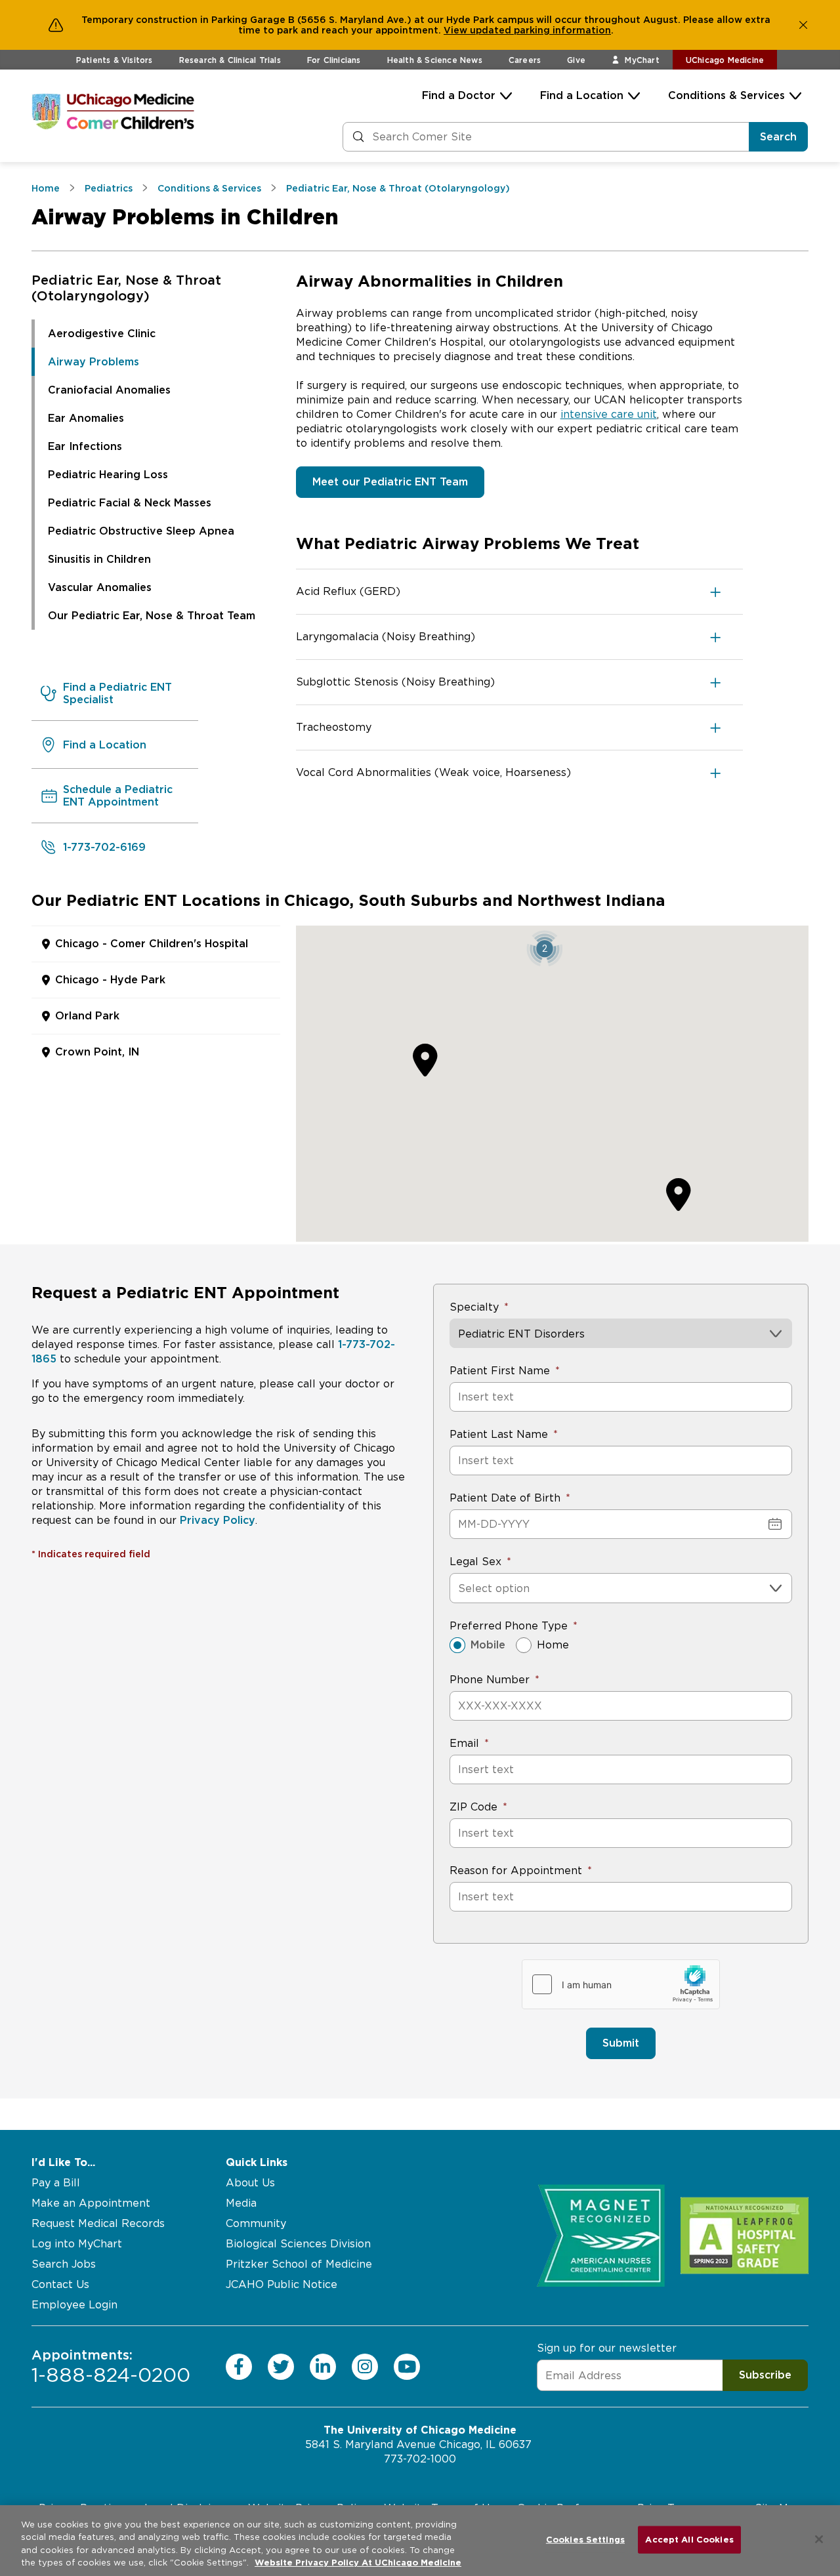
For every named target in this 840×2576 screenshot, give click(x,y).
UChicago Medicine (725, 60)
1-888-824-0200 (111, 2366)
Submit (621, 2043)
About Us (250, 2183)
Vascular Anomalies (100, 587)
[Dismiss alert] (803, 25)
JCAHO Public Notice (282, 2284)
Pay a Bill (56, 2183)
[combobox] (460, 1588)
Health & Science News (435, 60)
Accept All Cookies (689, 2540)
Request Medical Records (98, 2223)
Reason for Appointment (516, 1871)
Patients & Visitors (115, 60)
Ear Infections (85, 446)
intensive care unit (609, 414)
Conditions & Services (726, 95)
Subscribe (765, 2375)
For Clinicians (334, 60)
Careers (525, 60)
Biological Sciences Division (298, 2244)
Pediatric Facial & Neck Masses (130, 503)
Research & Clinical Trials (230, 60)
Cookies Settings (585, 2540)
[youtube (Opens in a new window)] (407, 2366)
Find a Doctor (459, 95)
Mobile (488, 1645)
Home (553, 1645)
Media (241, 2203)
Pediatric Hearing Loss (108, 475)
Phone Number (490, 1680)
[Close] (819, 2539)
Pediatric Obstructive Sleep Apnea (141, 531)
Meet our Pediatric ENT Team (390, 482)
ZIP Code (473, 1807)
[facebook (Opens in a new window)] (239, 2366)
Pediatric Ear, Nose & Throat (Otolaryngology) (126, 288)
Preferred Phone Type (509, 1626)
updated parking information (540, 30)
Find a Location (582, 95)
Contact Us (60, 2284)
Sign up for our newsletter (607, 2348)
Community (256, 2223)
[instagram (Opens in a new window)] (365, 2366)
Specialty (474, 1307)
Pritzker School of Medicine (299, 2264)
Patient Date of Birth (505, 1498)
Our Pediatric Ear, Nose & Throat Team (152, 616)
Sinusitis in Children (99, 559)
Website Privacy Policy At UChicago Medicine (358, 2563)
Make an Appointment (91, 2203)
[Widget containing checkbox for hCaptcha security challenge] (621, 1984)
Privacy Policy (218, 1520)
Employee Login (74, 2305)
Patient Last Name (499, 1434)
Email (464, 1743)
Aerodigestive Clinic (102, 334)
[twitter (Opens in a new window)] (281, 2366)
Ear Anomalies (86, 418)
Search (778, 137)
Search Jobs (64, 2264)
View (457, 30)
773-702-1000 (420, 2459)
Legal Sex (475, 1562)
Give (576, 60)
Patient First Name (500, 1371)
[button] (544, 948)
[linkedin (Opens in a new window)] (323, 2366)
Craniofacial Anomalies (109, 390)
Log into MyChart (77, 2244)
